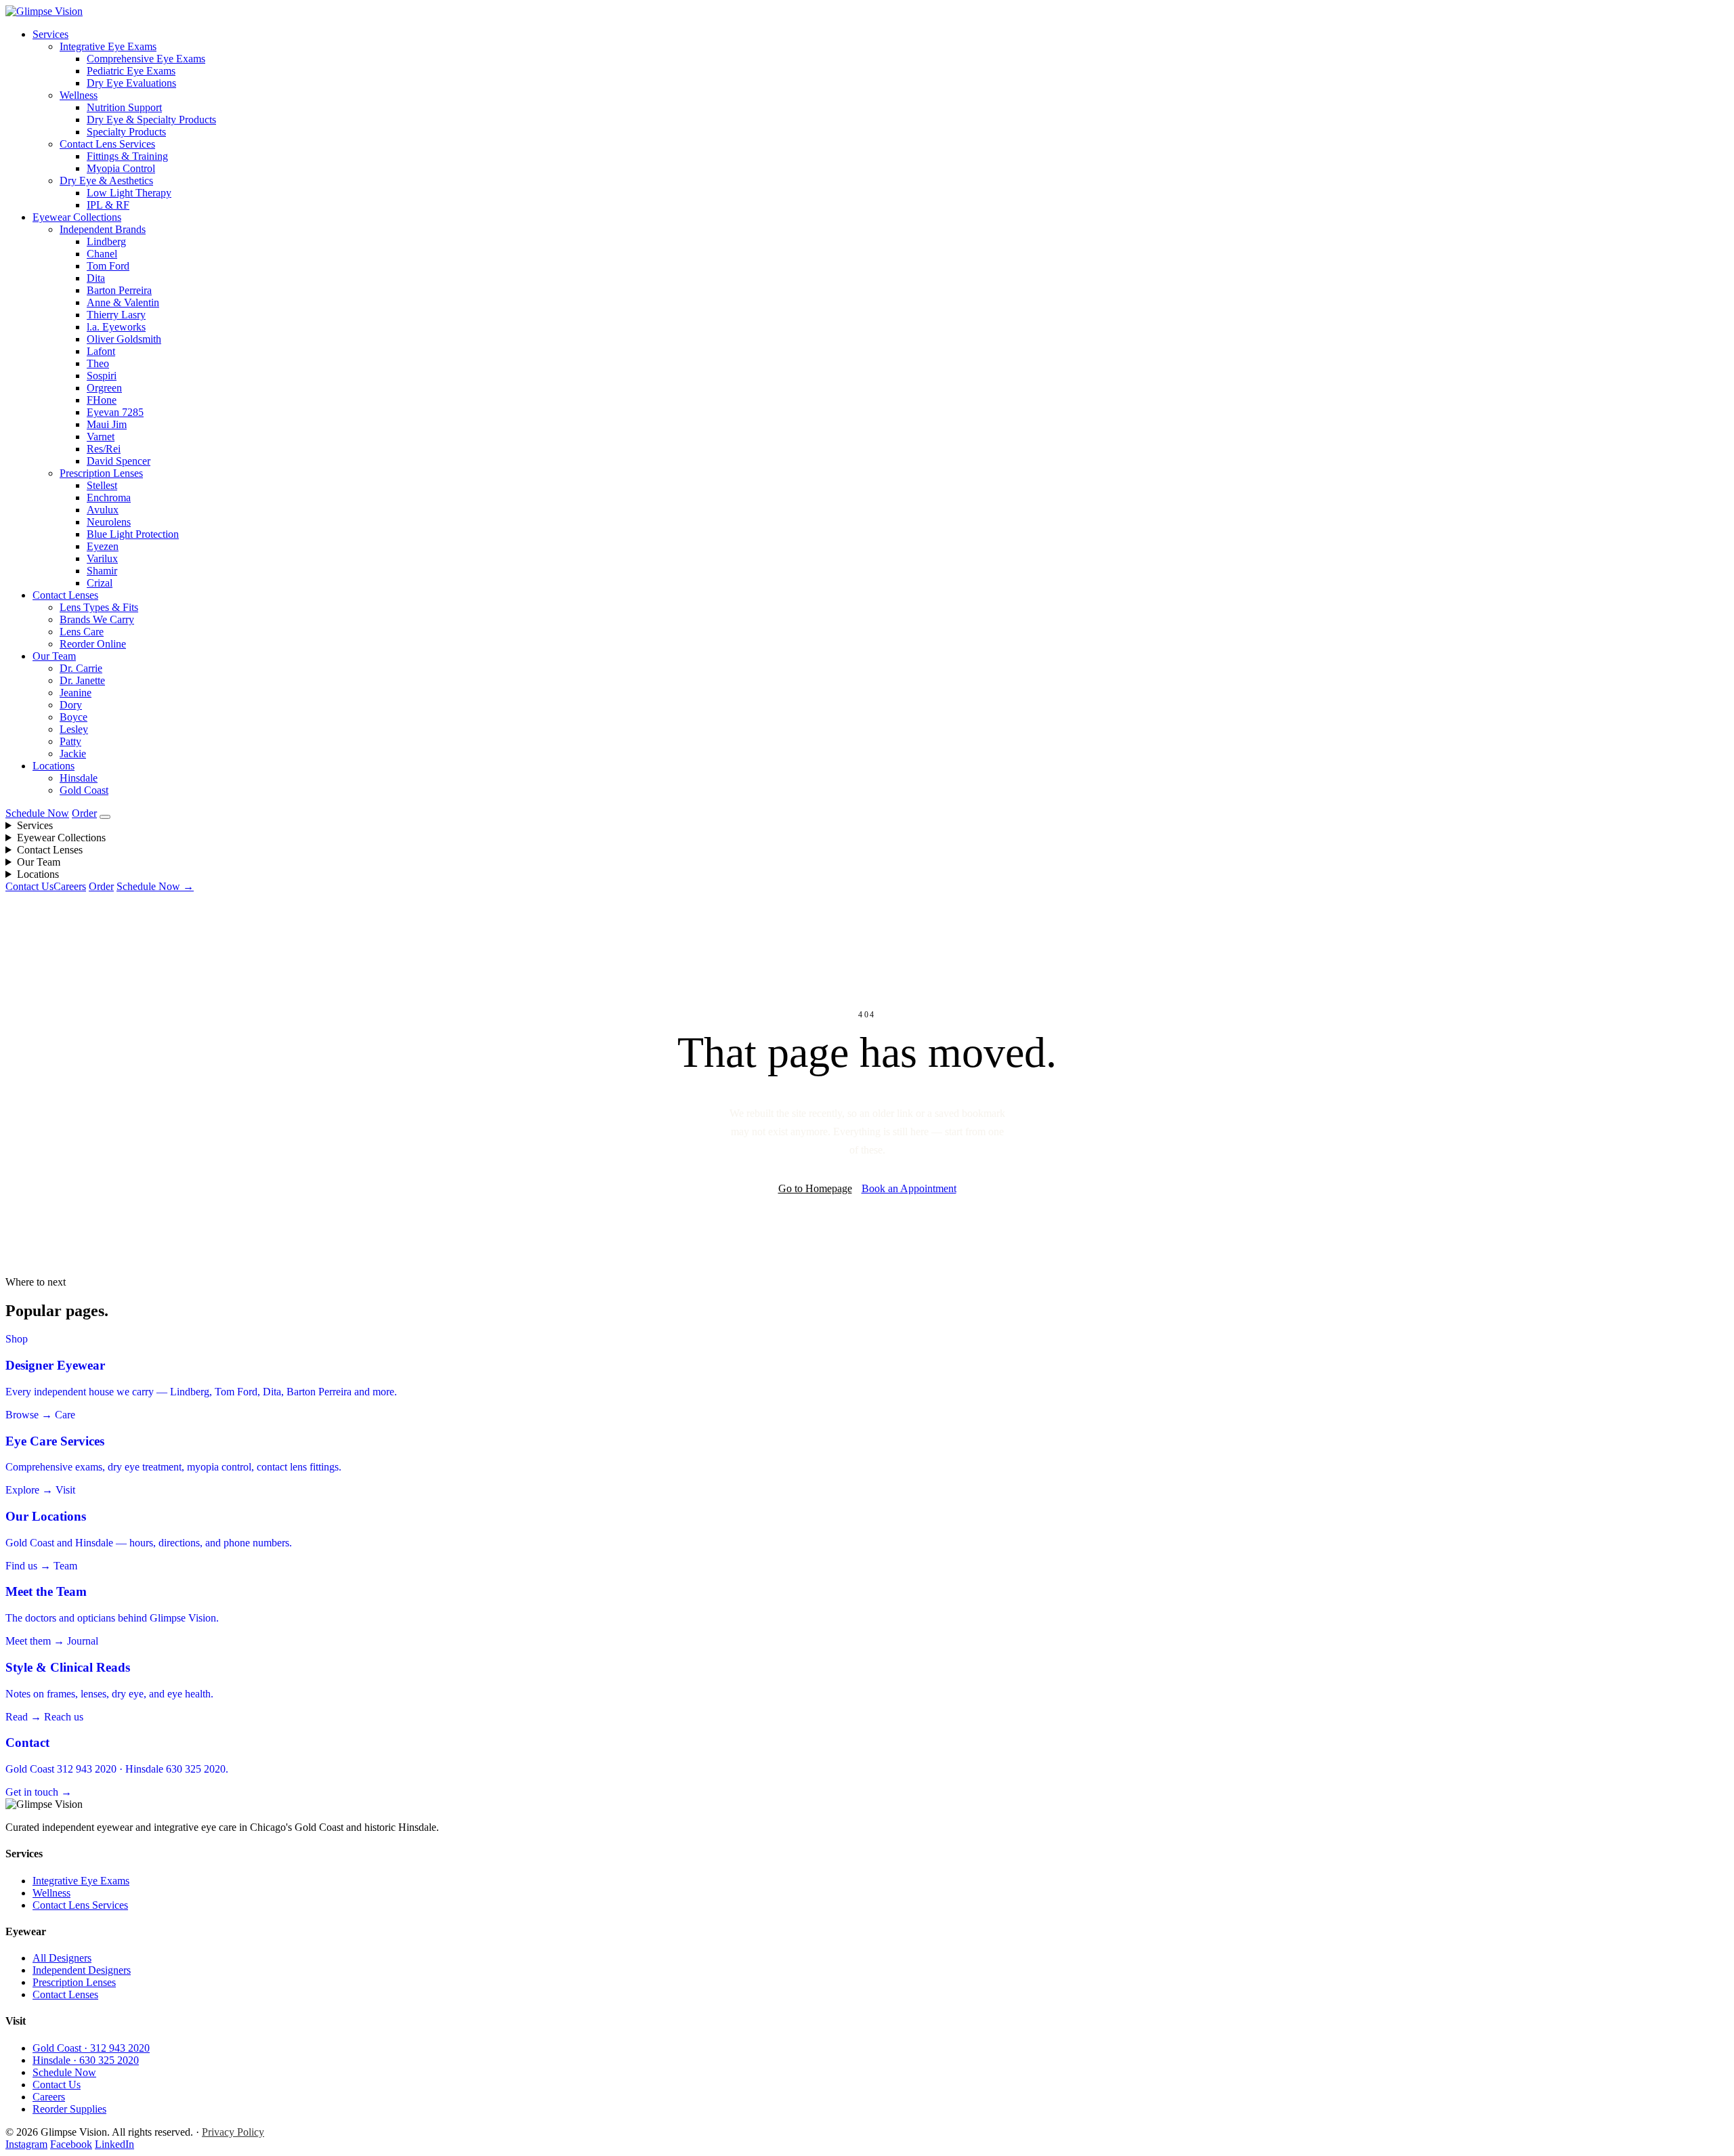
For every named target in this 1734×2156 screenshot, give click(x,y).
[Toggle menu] (105, 817)
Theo (98, 363)
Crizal (100, 583)
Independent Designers (82, 1970)
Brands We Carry (97, 619)
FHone (102, 400)
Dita (96, 278)
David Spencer (119, 461)
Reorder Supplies (69, 2109)
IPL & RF (108, 205)
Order (84, 813)
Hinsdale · (86, 2060)
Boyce (73, 717)
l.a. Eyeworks (116, 327)
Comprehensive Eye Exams (146, 59)
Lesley (74, 729)
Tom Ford (108, 266)
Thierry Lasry (116, 315)
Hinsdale (79, 778)
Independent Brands (103, 229)
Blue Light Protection (133, 534)
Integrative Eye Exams (108, 46)
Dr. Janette (82, 680)
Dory (71, 705)
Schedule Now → (155, 886)
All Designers (62, 1958)
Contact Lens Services (107, 144)
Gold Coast (84, 790)
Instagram (26, 2144)
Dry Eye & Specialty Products (151, 120)
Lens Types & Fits (99, 607)
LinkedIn (114, 2144)
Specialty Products (126, 132)
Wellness (79, 95)
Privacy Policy (233, 2132)
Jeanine (76, 693)
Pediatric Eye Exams (131, 71)
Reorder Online (93, 644)
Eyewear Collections (77, 217)
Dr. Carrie (81, 668)
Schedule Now (37, 813)
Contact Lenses (65, 595)
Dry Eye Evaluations (131, 83)
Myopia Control (121, 168)
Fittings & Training (127, 156)
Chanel (102, 254)
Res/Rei (104, 449)
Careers (70, 886)
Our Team (54, 656)
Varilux (102, 558)
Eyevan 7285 (115, 412)
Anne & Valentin (123, 302)
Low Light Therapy (129, 193)
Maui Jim (107, 424)
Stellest (102, 485)
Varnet (101, 437)
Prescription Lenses (101, 473)
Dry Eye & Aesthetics (106, 181)
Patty (70, 741)
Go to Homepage (815, 1188)
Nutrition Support (124, 107)
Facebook (71, 2144)
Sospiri (102, 376)
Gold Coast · (91, 2048)
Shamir (102, 571)
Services (50, 34)
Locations (54, 766)
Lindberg (106, 241)
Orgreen (104, 388)
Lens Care (82, 632)
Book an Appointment (909, 1188)
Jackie (73, 754)
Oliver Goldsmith (124, 339)
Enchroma (109, 498)
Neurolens (109, 522)
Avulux (103, 510)
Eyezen (103, 546)
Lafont (101, 351)
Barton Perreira (119, 290)
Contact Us (29, 886)
